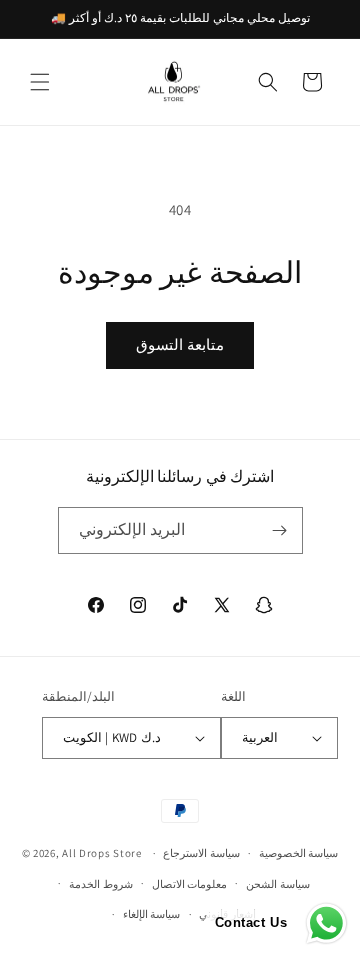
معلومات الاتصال (190, 884)
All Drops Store (102, 853)
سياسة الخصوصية (299, 853)
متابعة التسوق (180, 344)
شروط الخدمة (101, 884)
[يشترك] (280, 530)
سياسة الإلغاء (152, 914)
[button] (40, 82)
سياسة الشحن (278, 884)
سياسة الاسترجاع (201, 853)
